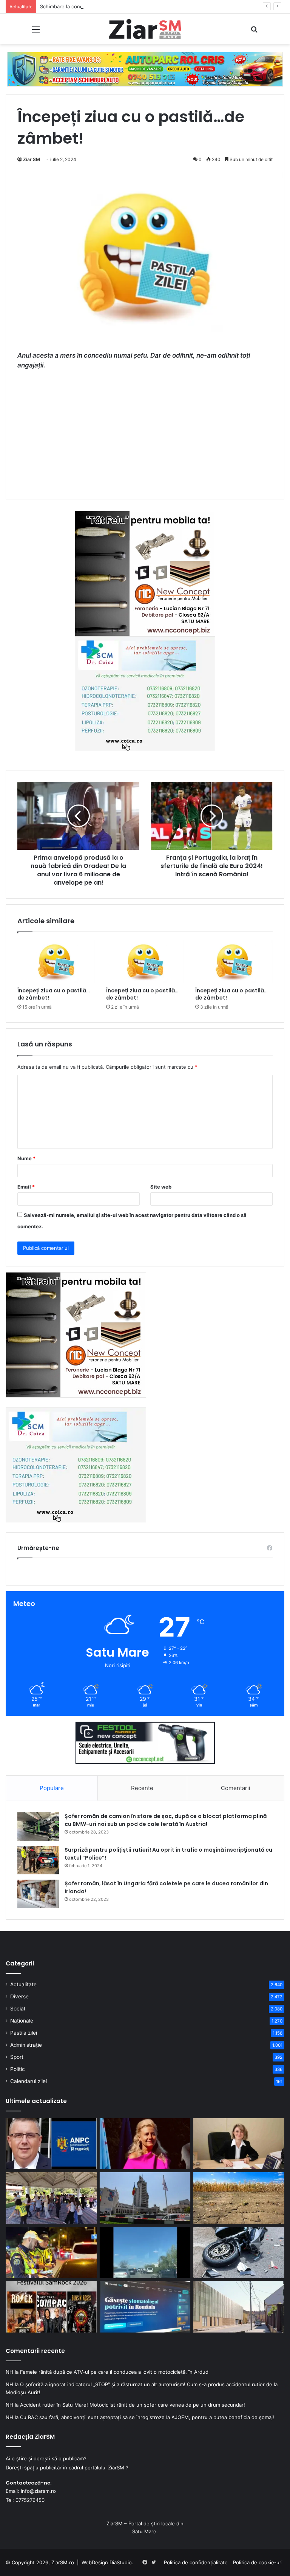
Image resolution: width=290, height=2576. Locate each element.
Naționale (22, 2021)
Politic (18, 2069)
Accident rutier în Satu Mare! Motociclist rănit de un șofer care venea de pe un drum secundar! (133, 2405)
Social (18, 2009)
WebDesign (95, 2562)
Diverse (19, 1996)
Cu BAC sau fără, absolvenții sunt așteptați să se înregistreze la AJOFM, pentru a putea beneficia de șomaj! (147, 2417)
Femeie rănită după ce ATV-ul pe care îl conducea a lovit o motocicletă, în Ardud (114, 2372)
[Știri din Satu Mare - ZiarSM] (145, 29)
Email (26, 1187)
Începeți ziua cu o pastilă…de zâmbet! (54, 994)
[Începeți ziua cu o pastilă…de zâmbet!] (56, 962)
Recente (142, 1788)
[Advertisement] (145, 432)
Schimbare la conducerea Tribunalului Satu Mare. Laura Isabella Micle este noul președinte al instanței (160, 6)
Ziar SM (32, 159)
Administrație (26, 2045)
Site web (161, 1187)
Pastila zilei (24, 2033)
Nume (26, 1158)
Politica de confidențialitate (196, 2562)
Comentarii (236, 1788)
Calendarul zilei (29, 2081)
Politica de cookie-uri (258, 2562)
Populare (52, 1788)
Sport (17, 2057)
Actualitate (23, 1984)
